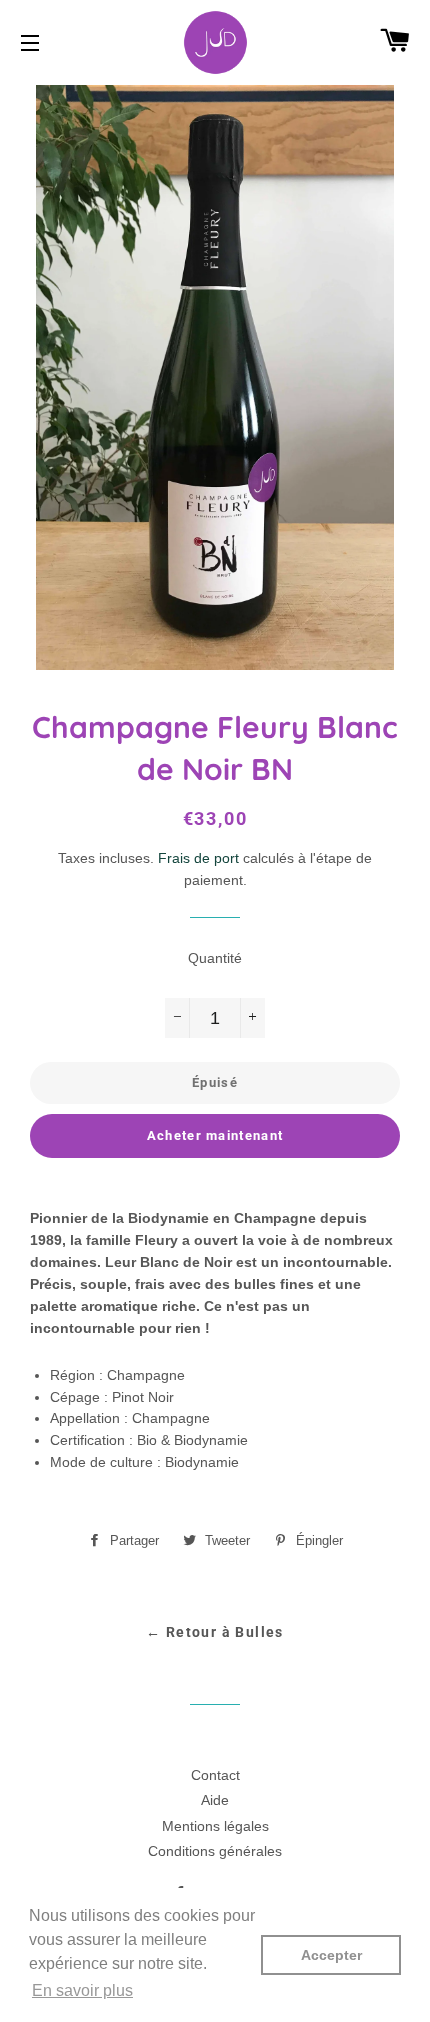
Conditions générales (215, 1851)
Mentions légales (215, 1826)
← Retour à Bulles (215, 1632)
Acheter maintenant (215, 1135)
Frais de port (198, 858)
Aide (215, 1800)
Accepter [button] (331, 1955)
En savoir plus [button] (82, 1990)
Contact (215, 1775)
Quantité (215, 958)
